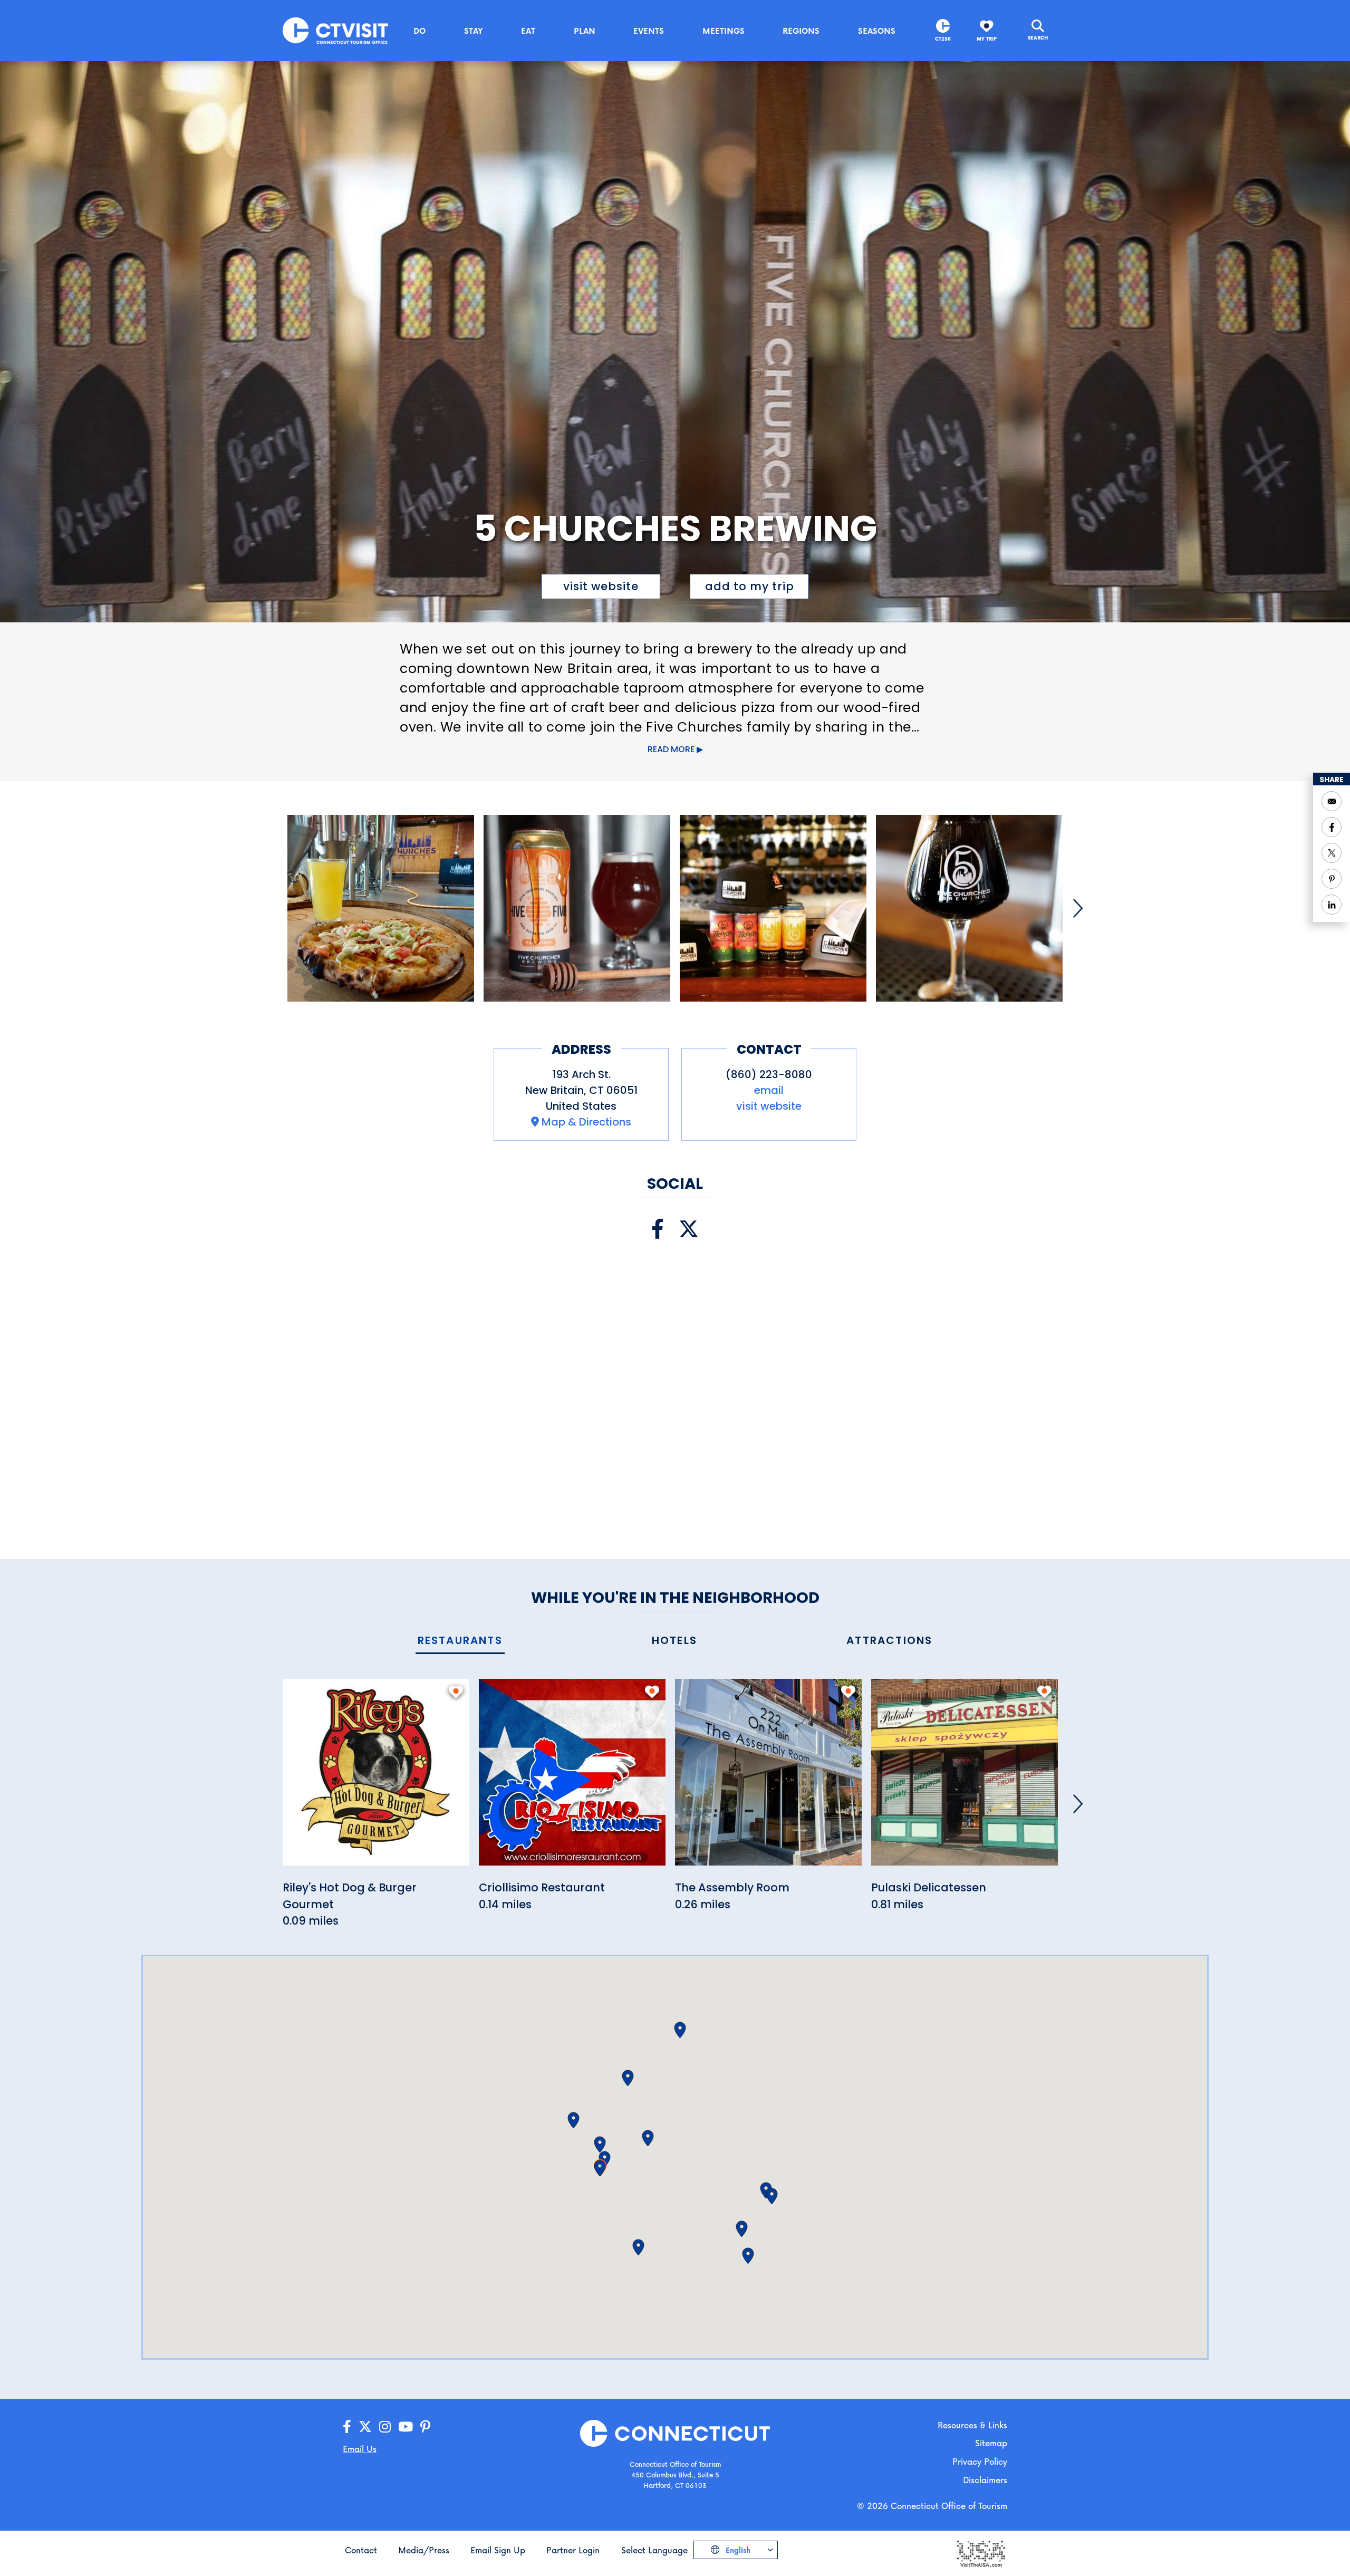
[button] (600, 2168)
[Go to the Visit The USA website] (980, 2553)
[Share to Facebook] (1332, 827)
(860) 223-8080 (769, 1074)
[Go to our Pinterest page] (425, 2427)
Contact (361, 2550)
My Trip (987, 39)
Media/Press (424, 2550)
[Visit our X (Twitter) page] (689, 1229)
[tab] (460, 1641)
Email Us (360, 2449)
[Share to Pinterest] (1332, 879)
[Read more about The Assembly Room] (768, 1778)
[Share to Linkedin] (1332, 905)
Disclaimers (985, 2480)
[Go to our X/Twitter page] (365, 2427)
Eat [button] (528, 31)
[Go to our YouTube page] (406, 2427)
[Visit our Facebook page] (658, 1229)
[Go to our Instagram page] (385, 2427)
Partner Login (573, 2550)
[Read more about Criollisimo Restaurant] (572, 1778)
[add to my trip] (456, 1691)
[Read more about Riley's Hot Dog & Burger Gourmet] (376, 1778)
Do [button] (420, 31)
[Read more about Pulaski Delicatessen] (965, 1778)
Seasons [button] (877, 31)
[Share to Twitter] (1332, 853)
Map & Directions (586, 1122)
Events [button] (649, 31)
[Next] (1078, 908)
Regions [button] (801, 31)
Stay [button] (474, 31)
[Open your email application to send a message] (1332, 801)
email (769, 1090)
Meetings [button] (724, 31)
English (737, 2550)
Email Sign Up (498, 2550)
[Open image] (381, 908)
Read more (671, 749)
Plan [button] (585, 31)
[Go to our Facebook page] (347, 2427)
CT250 (943, 39)
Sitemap (991, 2443)
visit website (601, 586)
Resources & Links (972, 2425)
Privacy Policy (980, 2461)
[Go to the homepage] (335, 30)
